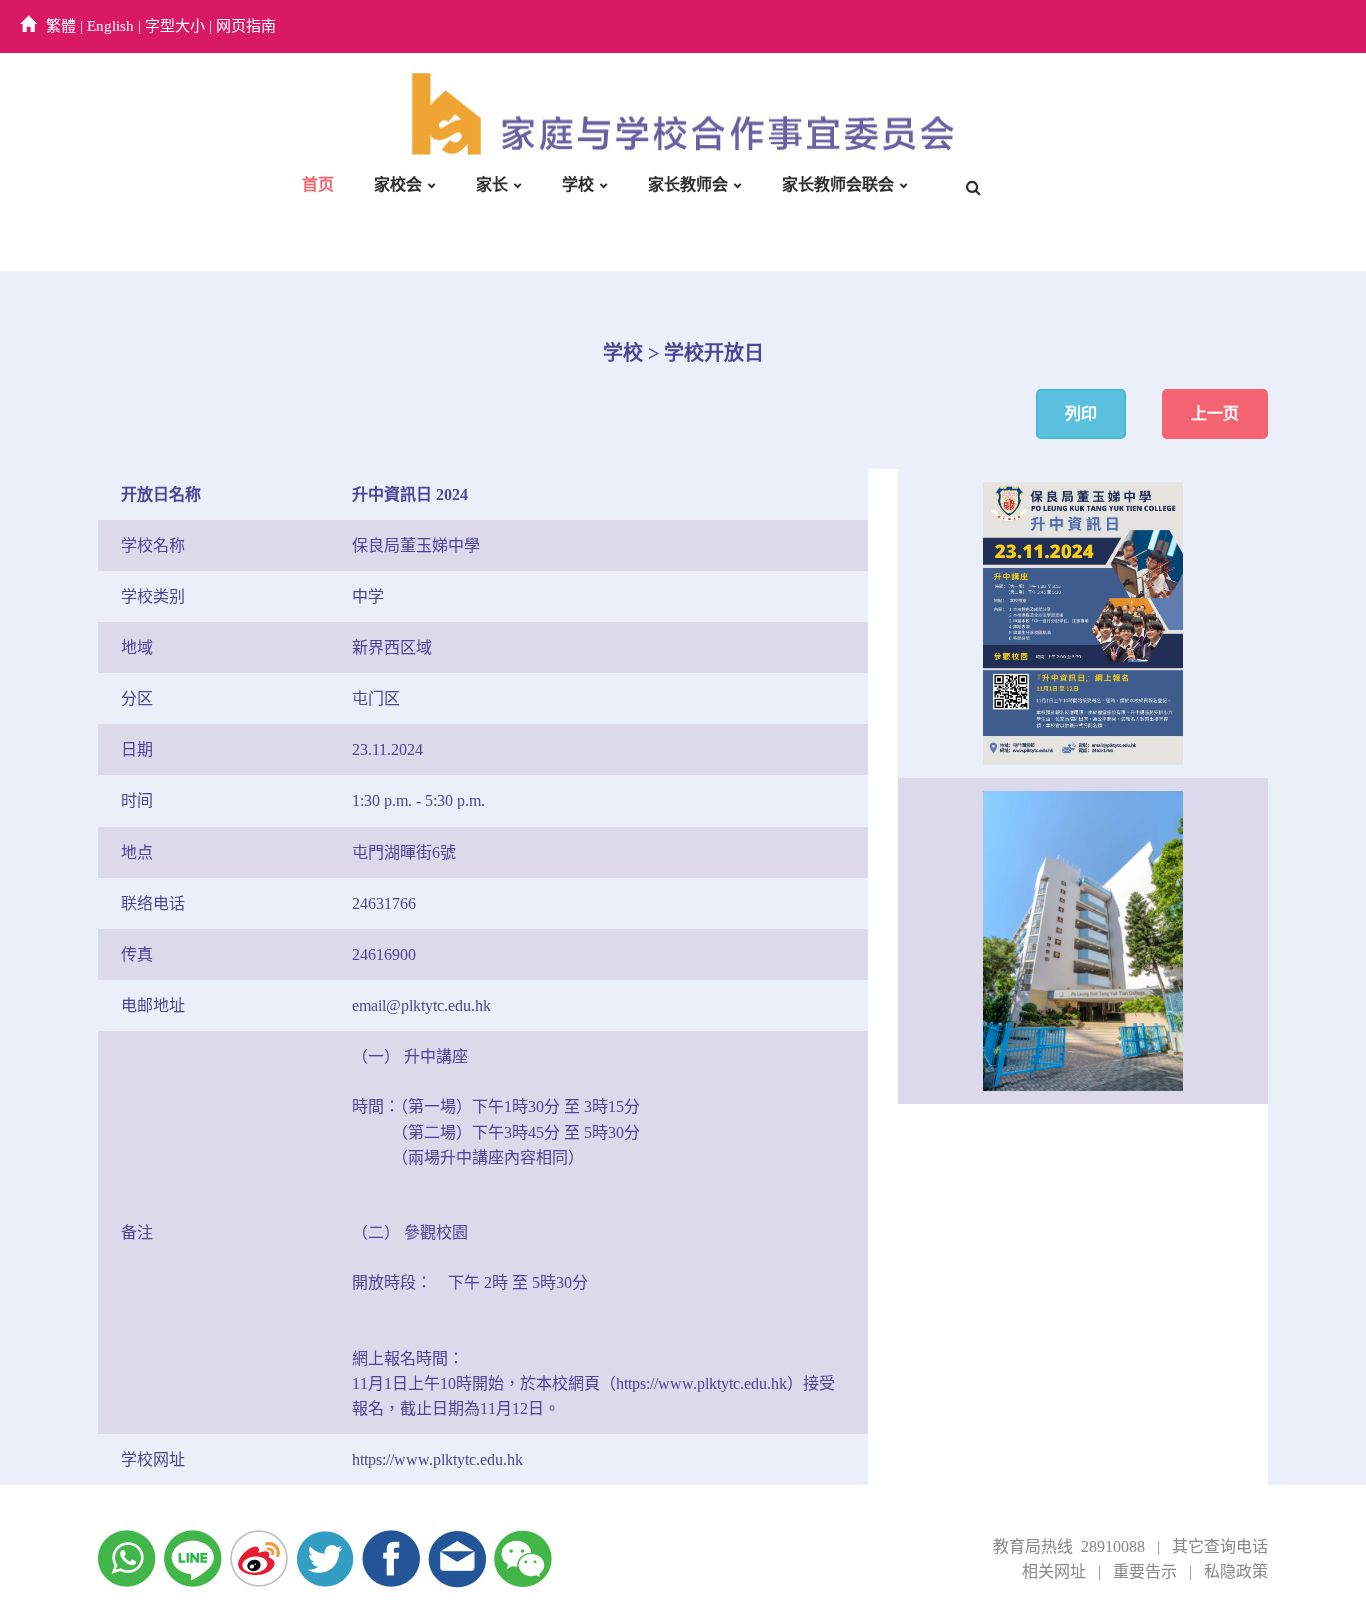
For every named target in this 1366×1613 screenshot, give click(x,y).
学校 (578, 184)
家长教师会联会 (838, 184)
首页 (318, 184)
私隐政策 (1236, 1571)
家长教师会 (688, 184)
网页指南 (246, 26)
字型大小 (175, 26)
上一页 (1215, 413)
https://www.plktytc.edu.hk (437, 1459)
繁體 (61, 26)
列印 (1081, 413)
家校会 (398, 184)
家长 (492, 184)
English (110, 26)
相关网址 (1054, 1571)
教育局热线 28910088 (1069, 1546)
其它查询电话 (1220, 1546)
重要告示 (1145, 1571)
